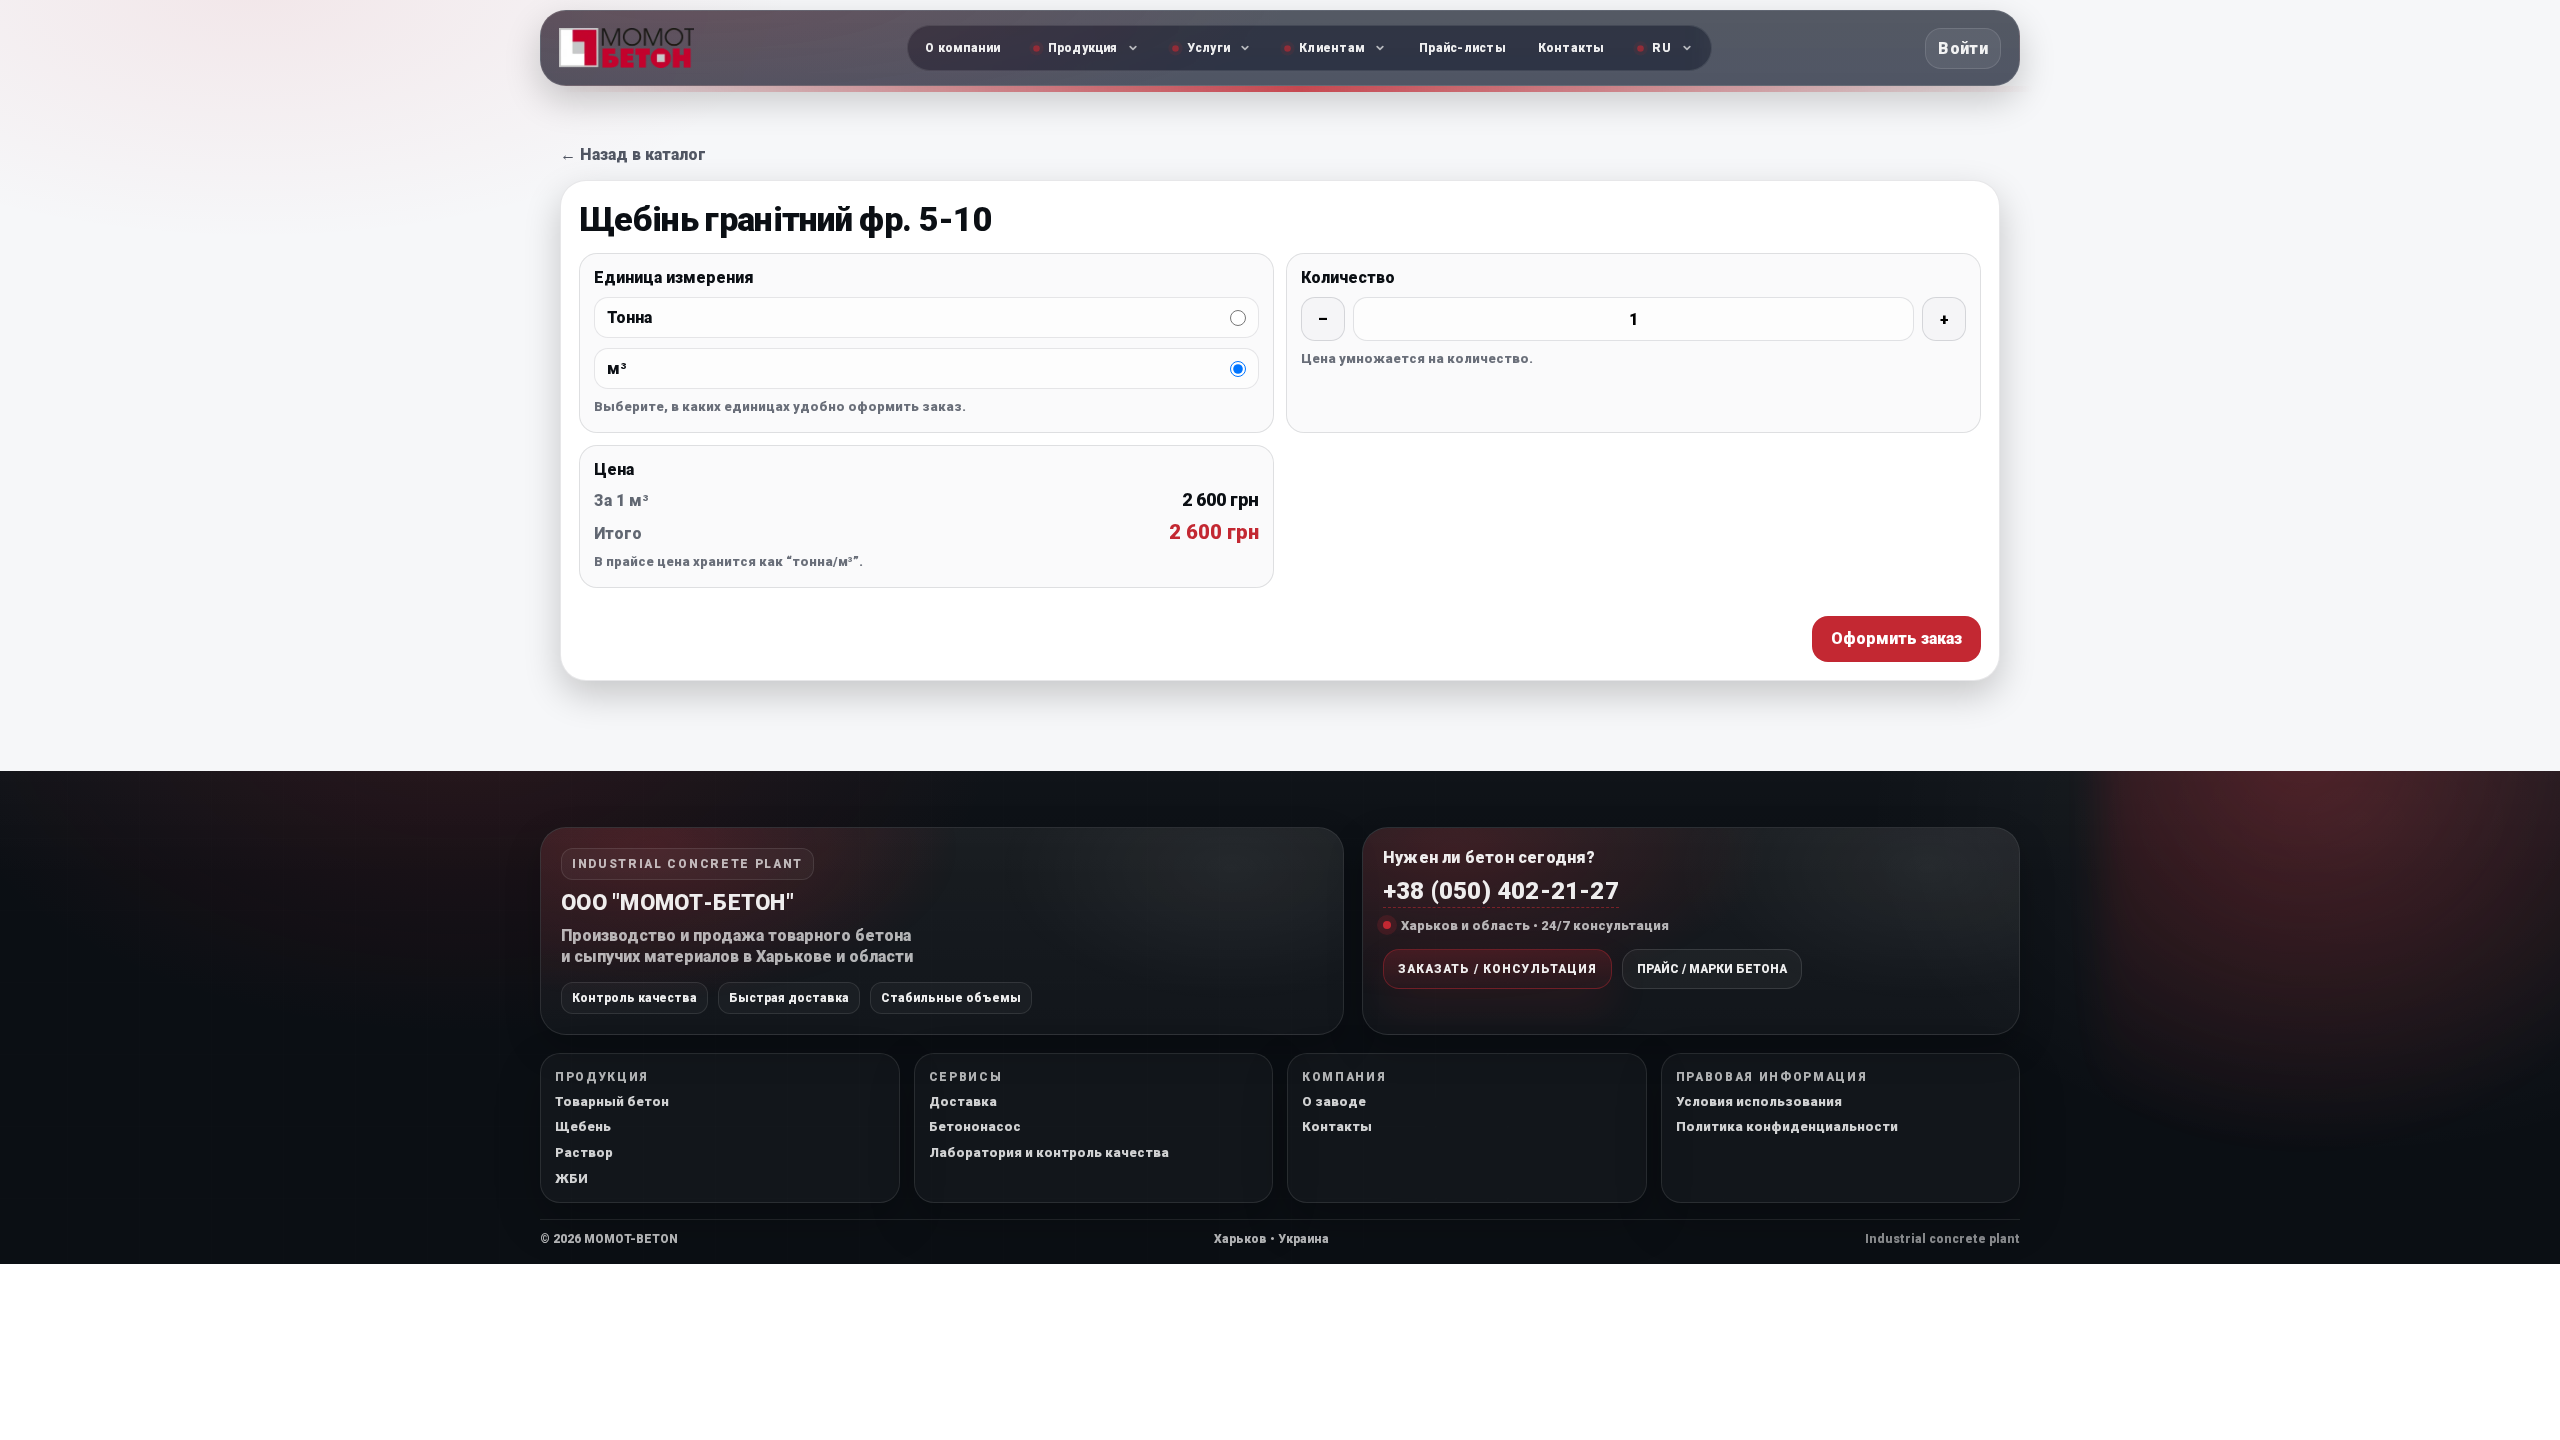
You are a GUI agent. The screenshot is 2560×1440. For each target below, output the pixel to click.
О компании (962, 48)
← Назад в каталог (633, 154)
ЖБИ (571, 1178)
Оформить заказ (1896, 638)
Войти (1963, 48)
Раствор (584, 1152)
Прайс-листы (1462, 48)
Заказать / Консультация (1497, 969)
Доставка (963, 1101)
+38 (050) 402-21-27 (1501, 891)
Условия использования (1759, 1101)
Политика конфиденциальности (1787, 1126)
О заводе (1334, 1101)
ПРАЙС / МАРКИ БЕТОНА (1712, 969)
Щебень (583, 1126)
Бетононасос (975, 1126)
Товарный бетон (612, 1101)
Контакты (1571, 48)
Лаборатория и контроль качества (1049, 1152)
